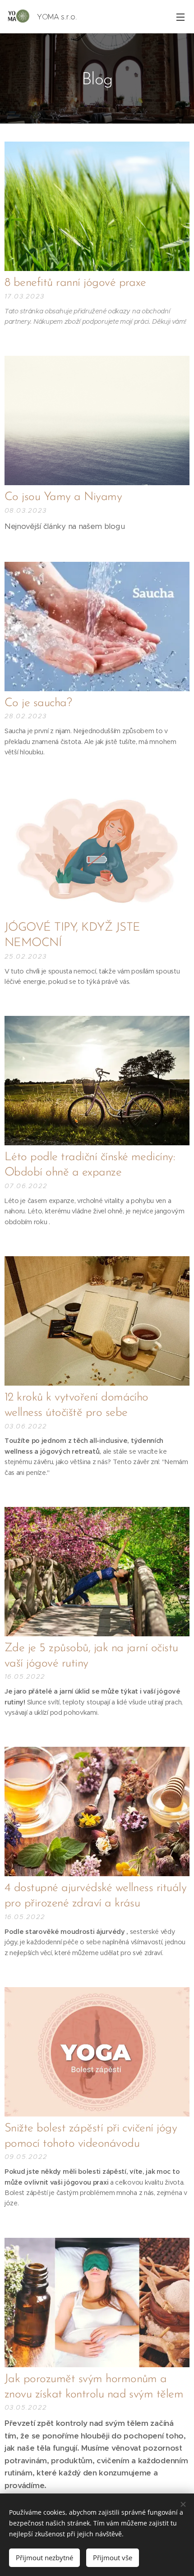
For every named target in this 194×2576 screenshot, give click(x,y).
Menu (180, 17)
